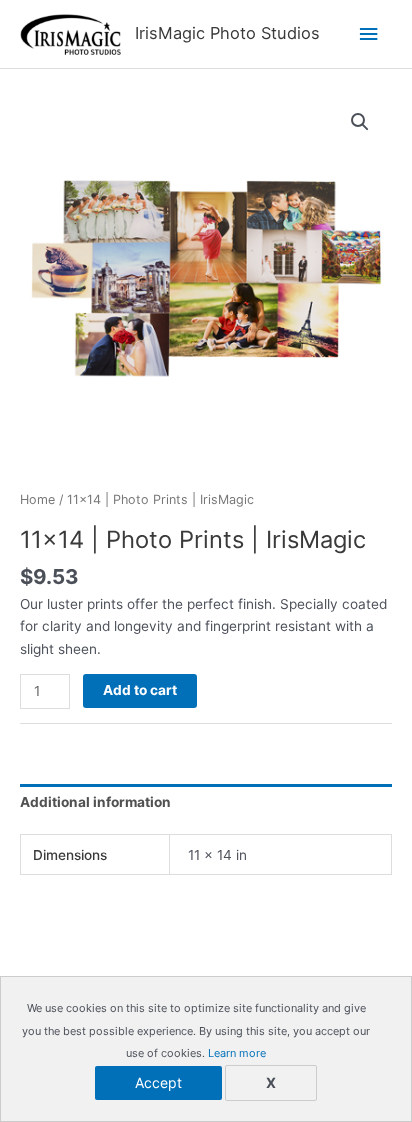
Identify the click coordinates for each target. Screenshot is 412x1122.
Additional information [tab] (95, 802)
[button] (360, 122)
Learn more (237, 1053)
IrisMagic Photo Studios (227, 33)
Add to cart (140, 690)
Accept (158, 1082)
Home (37, 499)
